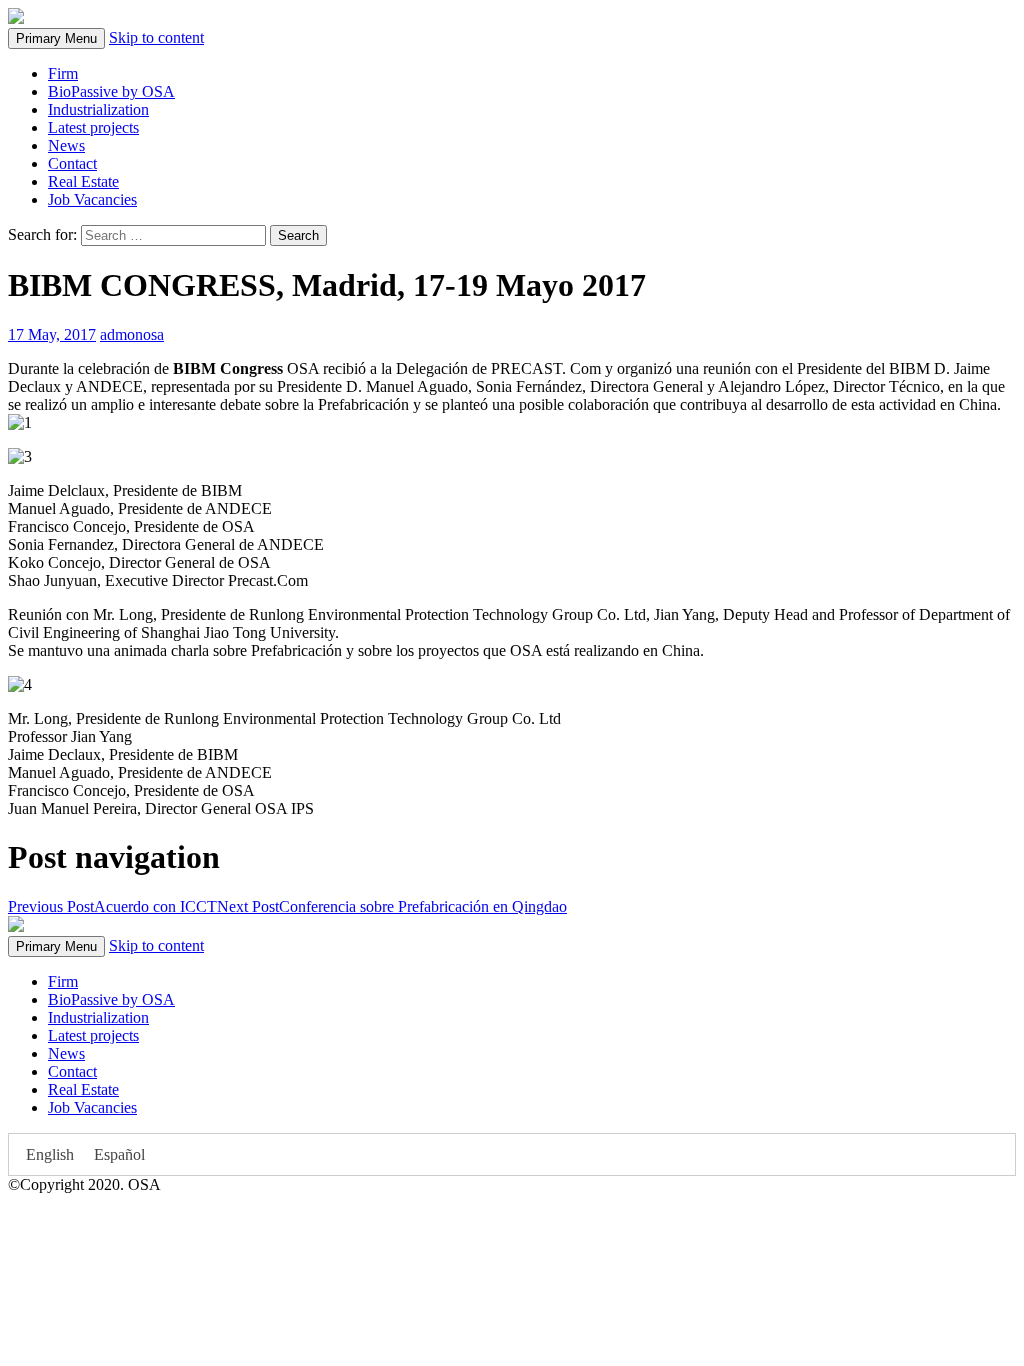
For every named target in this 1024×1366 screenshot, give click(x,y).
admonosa (132, 334)
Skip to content (156, 37)
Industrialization (98, 109)
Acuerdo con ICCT (112, 906)
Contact (72, 163)
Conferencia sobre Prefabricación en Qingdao (392, 906)
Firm (63, 73)
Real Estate (83, 181)
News (66, 145)
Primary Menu (56, 38)
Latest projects (93, 127)
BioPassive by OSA (111, 91)
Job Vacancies (92, 199)
